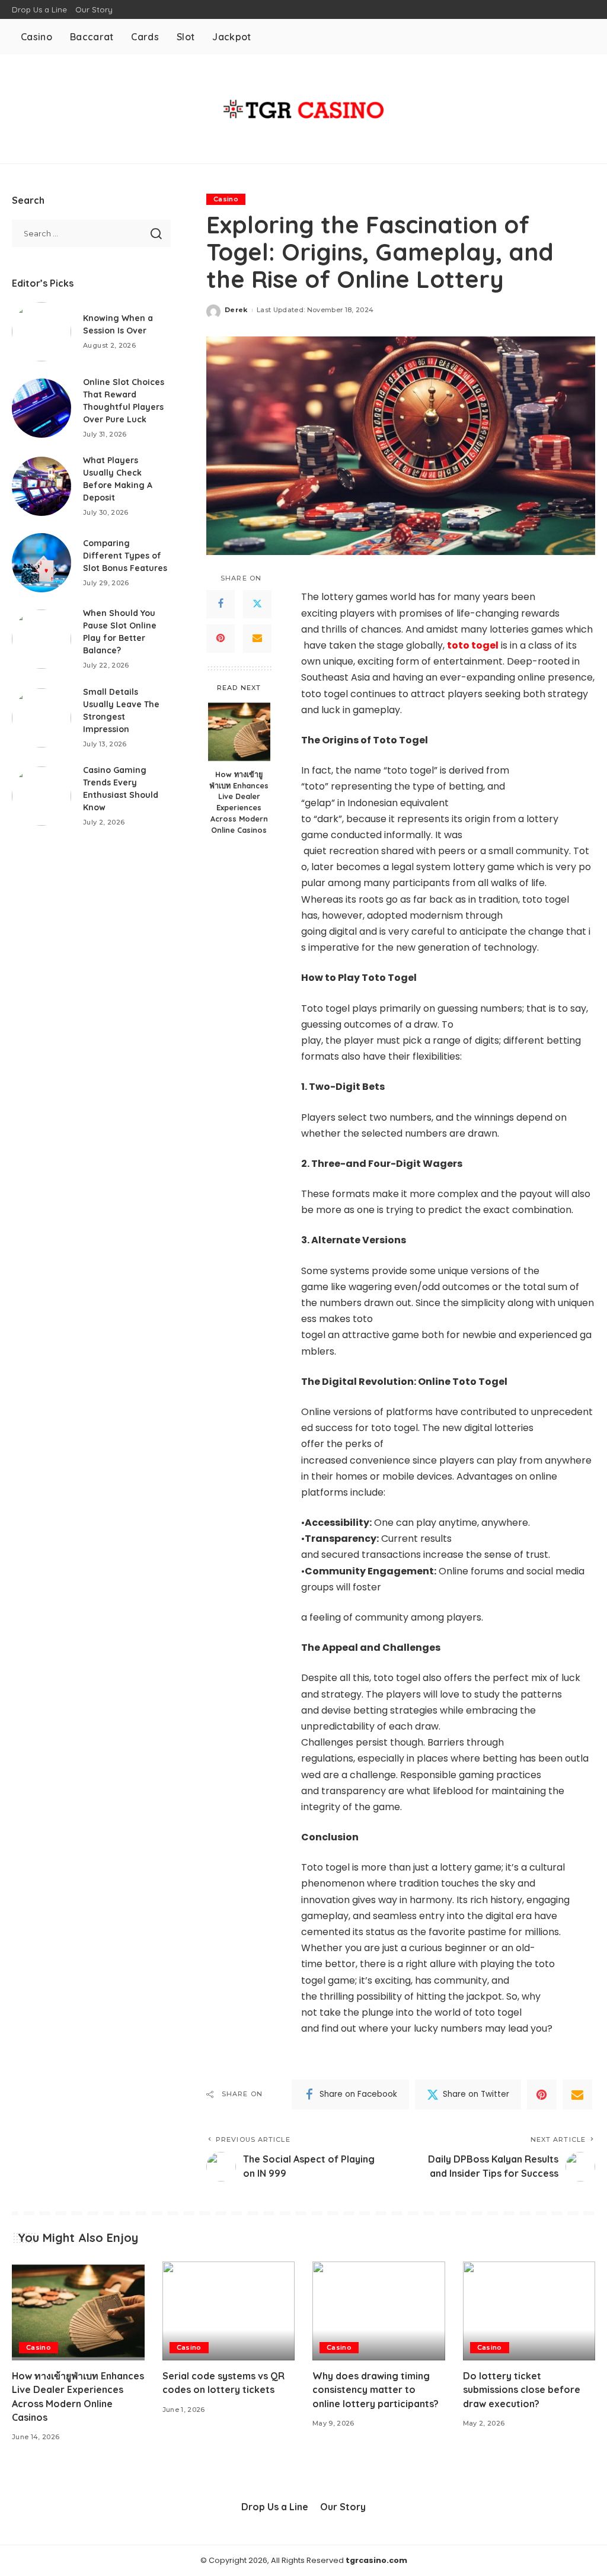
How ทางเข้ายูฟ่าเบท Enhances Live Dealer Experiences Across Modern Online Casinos (239, 802)
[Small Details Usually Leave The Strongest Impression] (41, 718)
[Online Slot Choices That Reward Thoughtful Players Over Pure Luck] (41, 408)
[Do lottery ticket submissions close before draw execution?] (529, 2311)
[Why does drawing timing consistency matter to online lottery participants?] (379, 2311)
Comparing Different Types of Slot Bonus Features (125, 556)
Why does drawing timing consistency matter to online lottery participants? (376, 2389)
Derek (236, 310)
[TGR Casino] (303, 109)
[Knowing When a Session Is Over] (41, 332)
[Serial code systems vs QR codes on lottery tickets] (229, 2311)
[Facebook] (221, 604)
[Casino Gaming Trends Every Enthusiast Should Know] (41, 796)
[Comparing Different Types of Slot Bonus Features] (41, 563)
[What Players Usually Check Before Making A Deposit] (41, 486)
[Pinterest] (221, 639)
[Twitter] (257, 604)
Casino (226, 199)
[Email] (257, 639)
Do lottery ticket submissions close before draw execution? (522, 2389)
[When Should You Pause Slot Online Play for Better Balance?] (41, 639)
